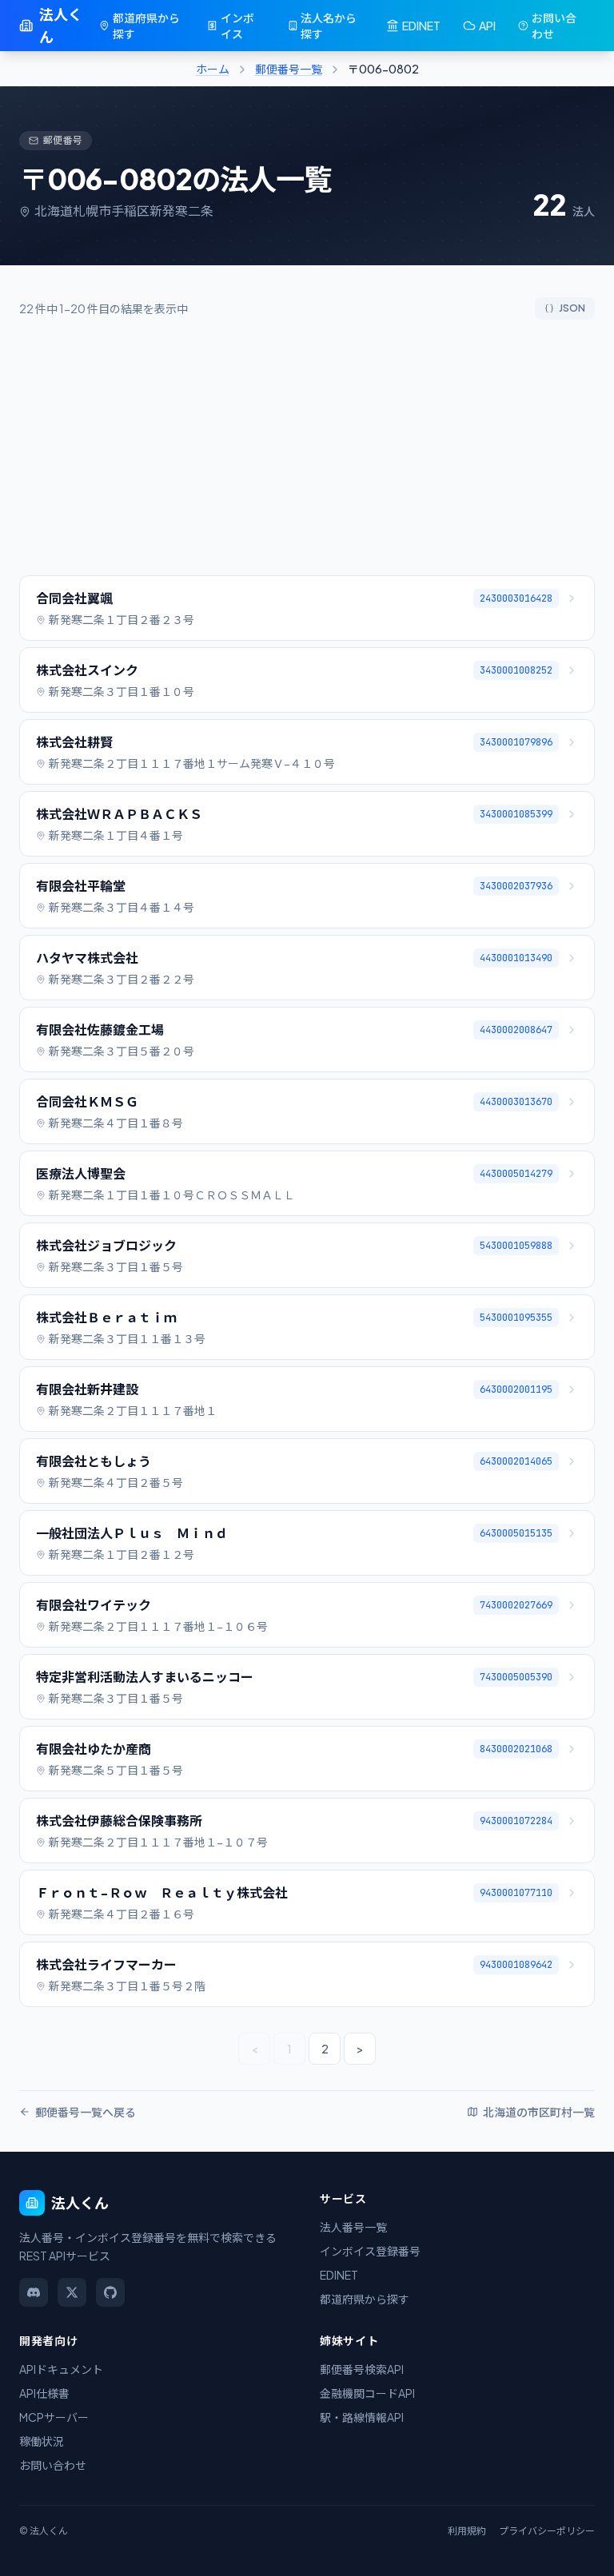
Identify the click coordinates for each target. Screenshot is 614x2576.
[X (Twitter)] (72, 2292)
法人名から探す (329, 26)
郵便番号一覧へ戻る (86, 2112)
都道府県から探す (146, 26)
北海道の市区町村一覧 (539, 2112)
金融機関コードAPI (367, 2393)
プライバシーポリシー (547, 2531)
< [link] (255, 2049)
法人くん (61, 25)
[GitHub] (110, 2292)
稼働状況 (42, 2441)
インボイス (237, 26)
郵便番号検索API (362, 2369)
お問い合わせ (554, 26)
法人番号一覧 (353, 2227)
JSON (572, 308)
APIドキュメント (61, 2369)
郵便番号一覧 (289, 69)
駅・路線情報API (362, 2417)
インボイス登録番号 (370, 2251)
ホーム (213, 69)
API (487, 26)
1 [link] (289, 2049)
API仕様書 (44, 2393)
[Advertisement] (307, 447)
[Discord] (34, 2292)
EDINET (421, 26)
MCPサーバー (54, 2417)
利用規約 (467, 2531)
